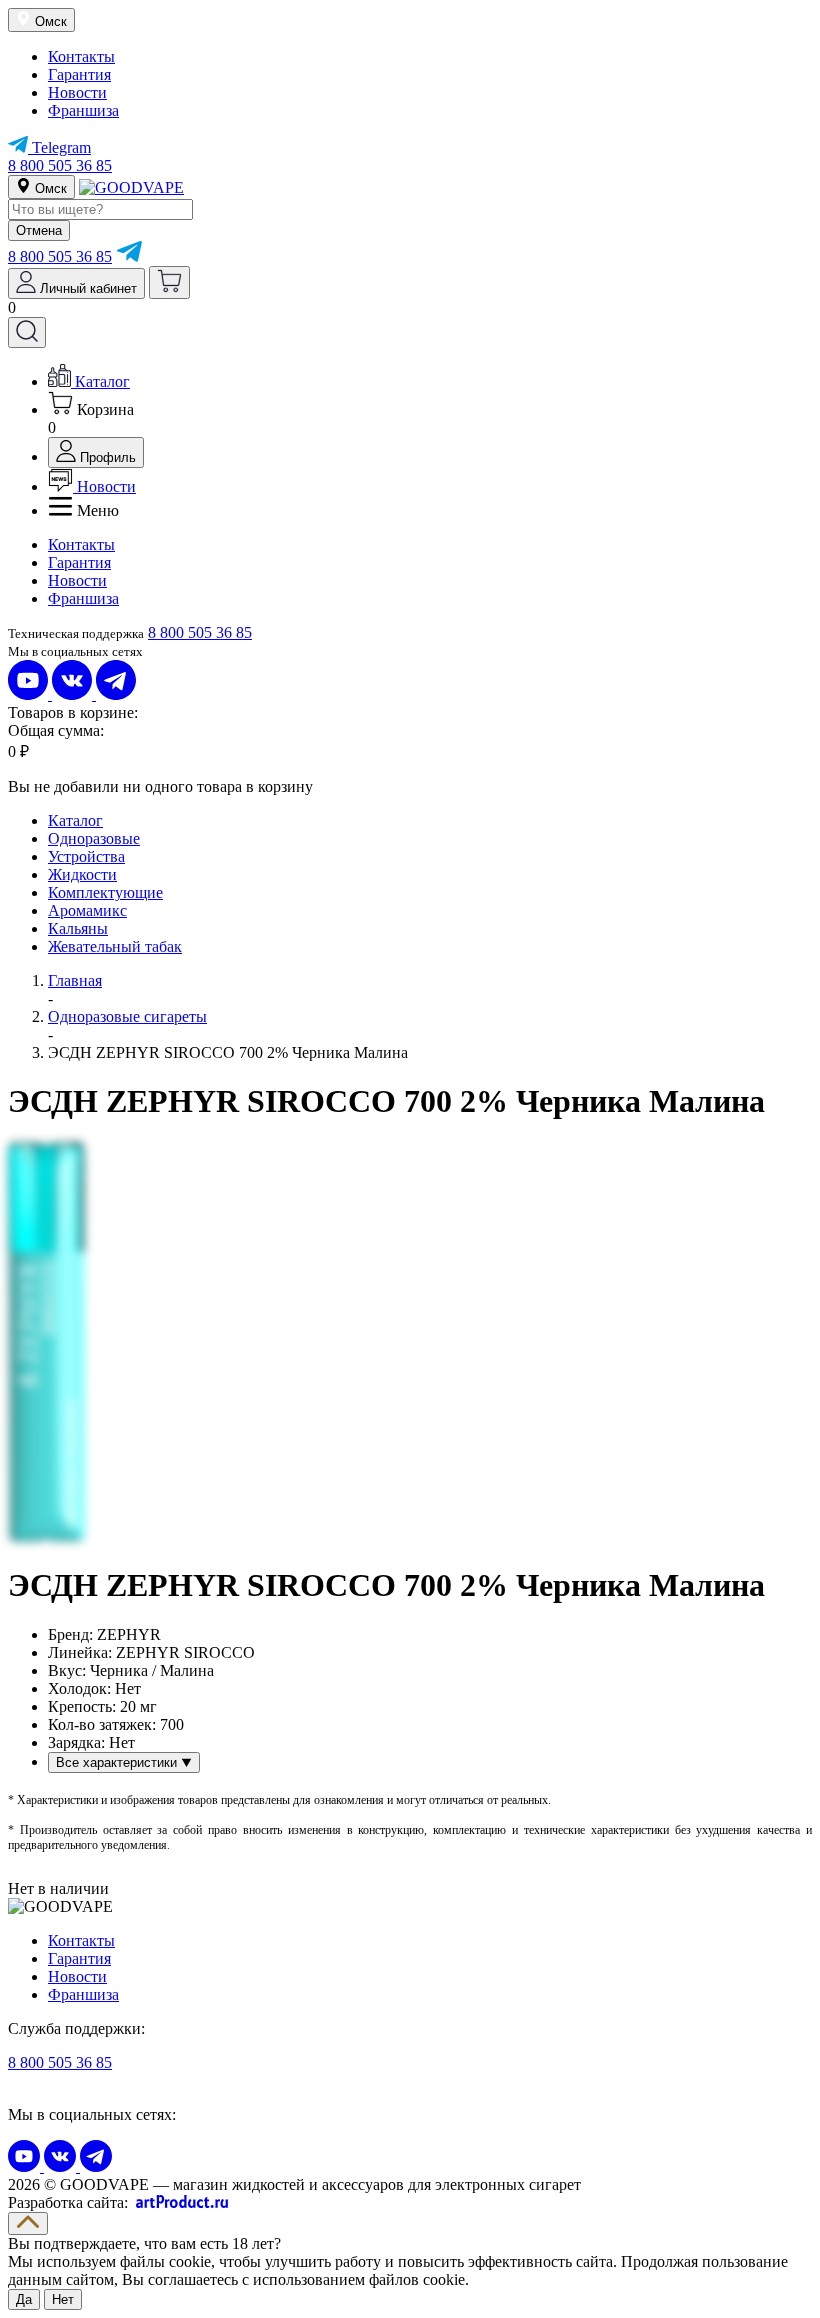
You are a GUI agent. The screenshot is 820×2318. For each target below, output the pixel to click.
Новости (77, 92)
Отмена (39, 230)
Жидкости (82, 874)
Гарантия (79, 74)
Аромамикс (87, 910)
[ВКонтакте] (74, 694)
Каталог (75, 820)
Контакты (81, 56)
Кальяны (78, 928)
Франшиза (83, 110)
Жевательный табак (115, 946)
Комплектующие (105, 892)
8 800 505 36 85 (60, 165)
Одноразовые (94, 838)
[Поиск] (27, 332)
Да (24, 2299)
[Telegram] (129, 256)
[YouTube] (30, 694)
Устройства (86, 856)
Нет (63, 2299)
